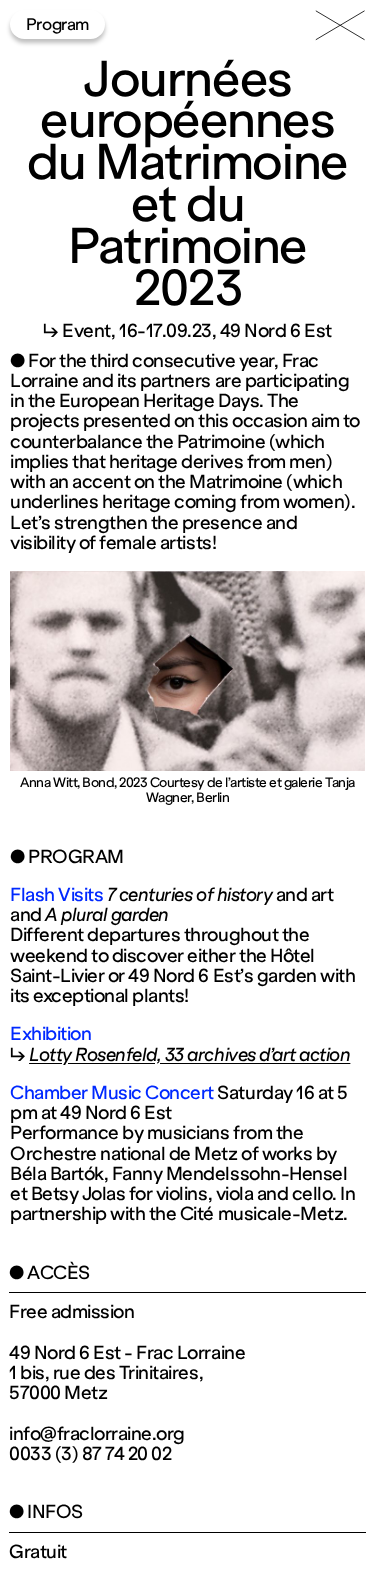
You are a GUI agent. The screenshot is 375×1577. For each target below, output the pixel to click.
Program (57, 24)
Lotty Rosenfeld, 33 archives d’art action (189, 1055)
